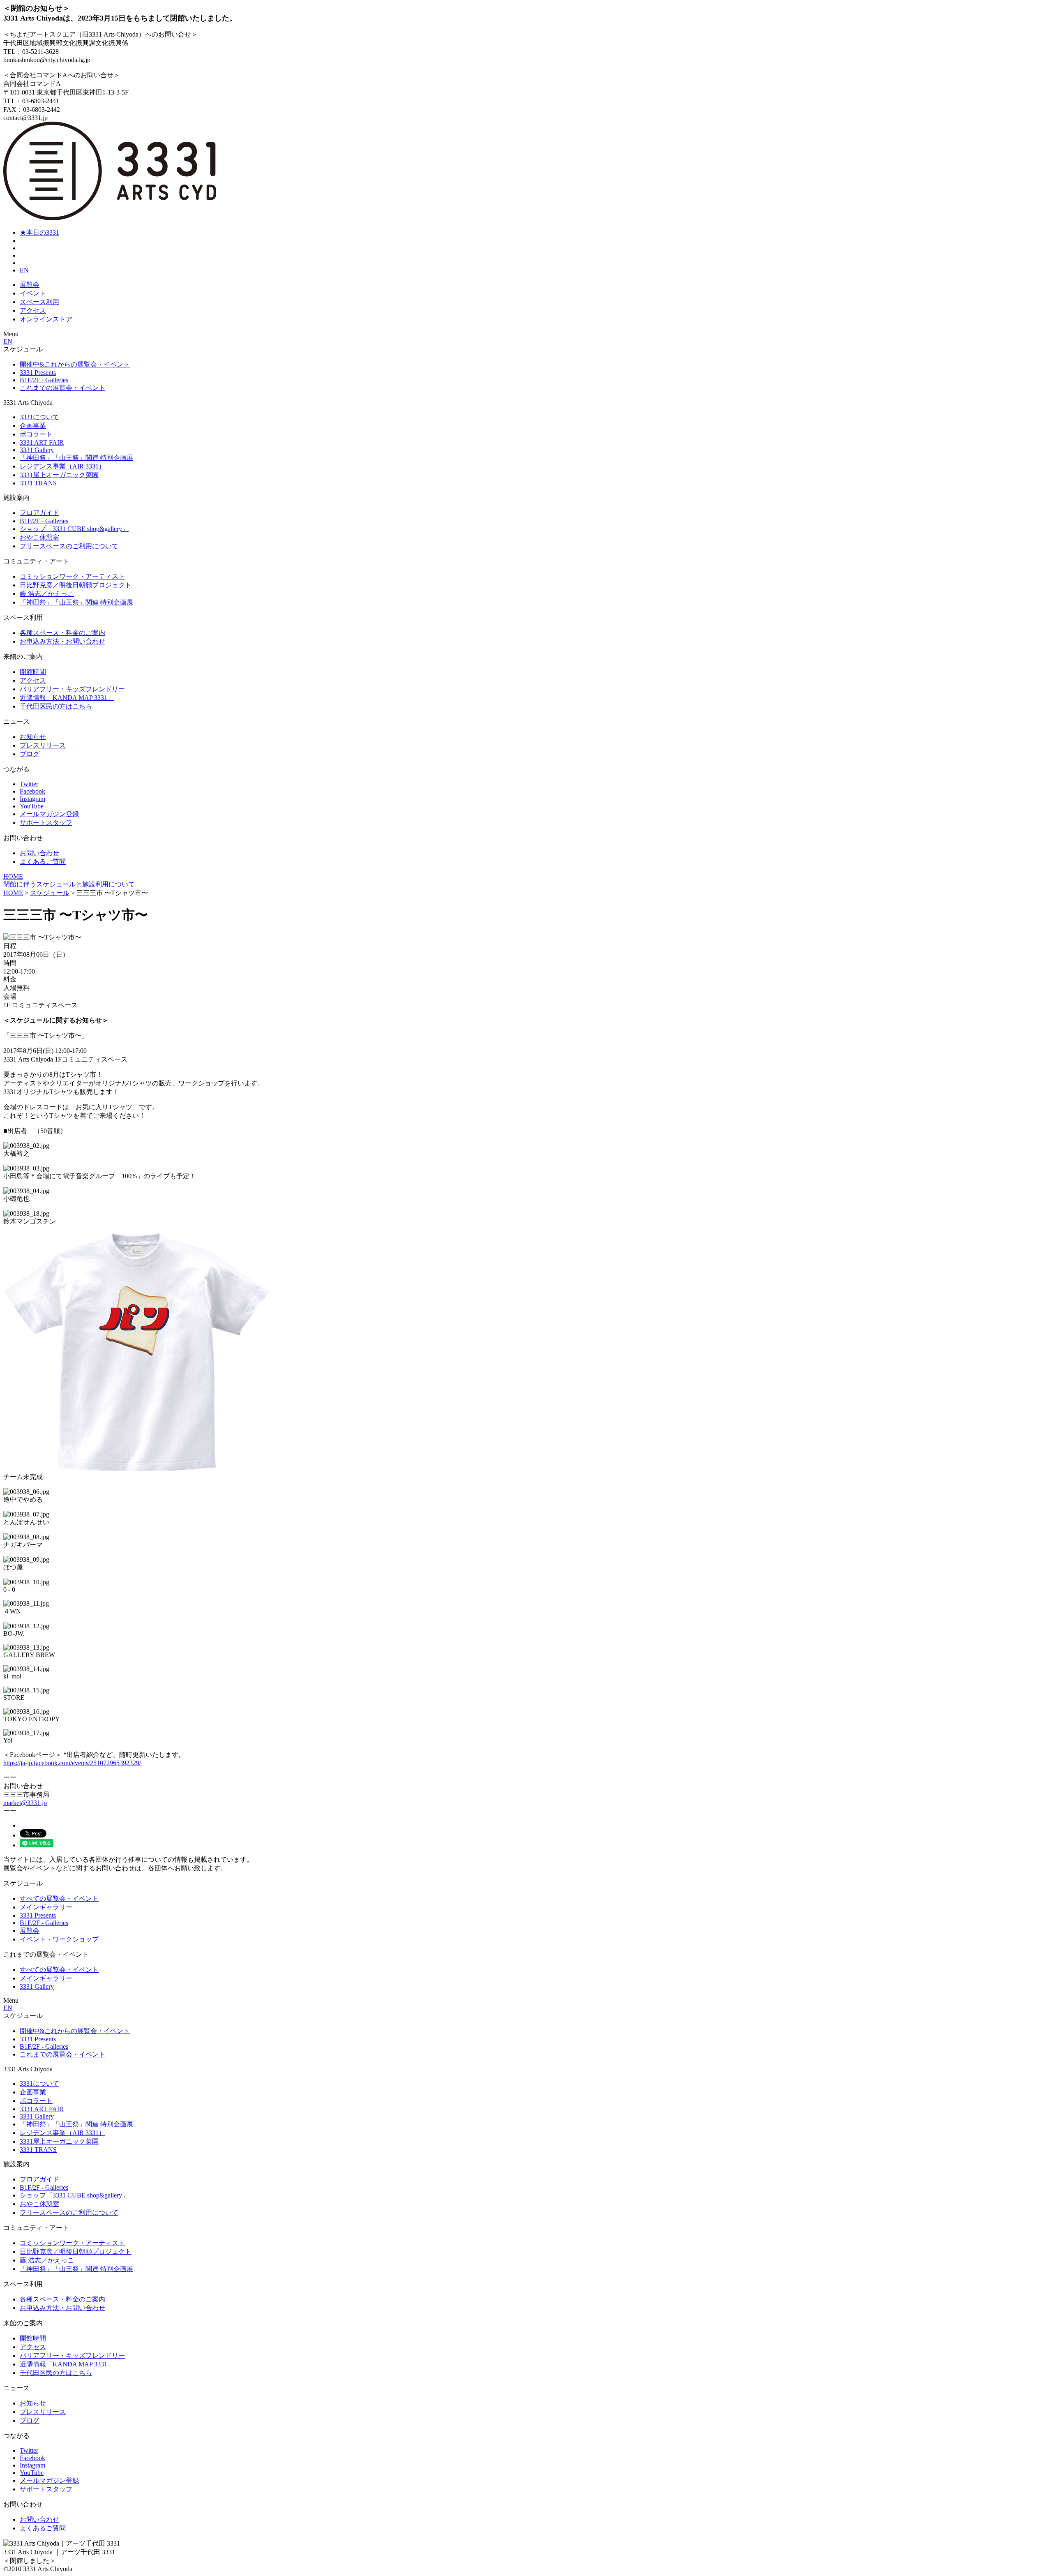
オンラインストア (46, 319)
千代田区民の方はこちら (56, 706)
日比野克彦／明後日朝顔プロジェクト (76, 585)
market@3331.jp (25, 1803)
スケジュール (50, 893)
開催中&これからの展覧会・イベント (75, 364)
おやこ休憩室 (39, 537)
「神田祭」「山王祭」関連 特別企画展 (76, 458)
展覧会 (30, 285)
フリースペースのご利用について (69, 546)
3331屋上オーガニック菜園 (59, 475)
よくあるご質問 (43, 862)
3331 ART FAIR (42, 442)
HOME (13, 876)
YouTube (32, 806)
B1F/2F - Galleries (44, 380)
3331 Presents (38, 373)
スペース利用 (39, 302)
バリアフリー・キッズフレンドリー (72, 689)
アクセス (33, 310)
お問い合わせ (39, 853)
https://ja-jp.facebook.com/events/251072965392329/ (72, 1763)
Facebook (32, 791)
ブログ (30, 754)
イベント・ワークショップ (59, 1939)
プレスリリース (43, 745)
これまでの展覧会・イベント (62, 388)
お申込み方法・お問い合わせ (62, 641)
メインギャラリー (46, 1907)
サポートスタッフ (46, 823)
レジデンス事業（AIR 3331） (62, 466)
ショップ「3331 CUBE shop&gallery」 (74, 529)
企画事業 (33, 426)
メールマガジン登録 (49, 814)
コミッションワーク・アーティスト (72, 576)
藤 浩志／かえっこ (47, 594)
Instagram (32, 799)
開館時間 (33, 672)
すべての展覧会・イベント (59, 1899)
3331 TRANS (38, 483)
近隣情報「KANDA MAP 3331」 (67, 698)
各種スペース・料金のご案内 (62, 633)
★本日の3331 (39, 232)
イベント (33, 293)
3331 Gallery (37, 450)
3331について (39, 417)
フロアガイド (39, 513)
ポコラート (36, 434)
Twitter (29, 784)
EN (24, 270)
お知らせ (33, 737)
